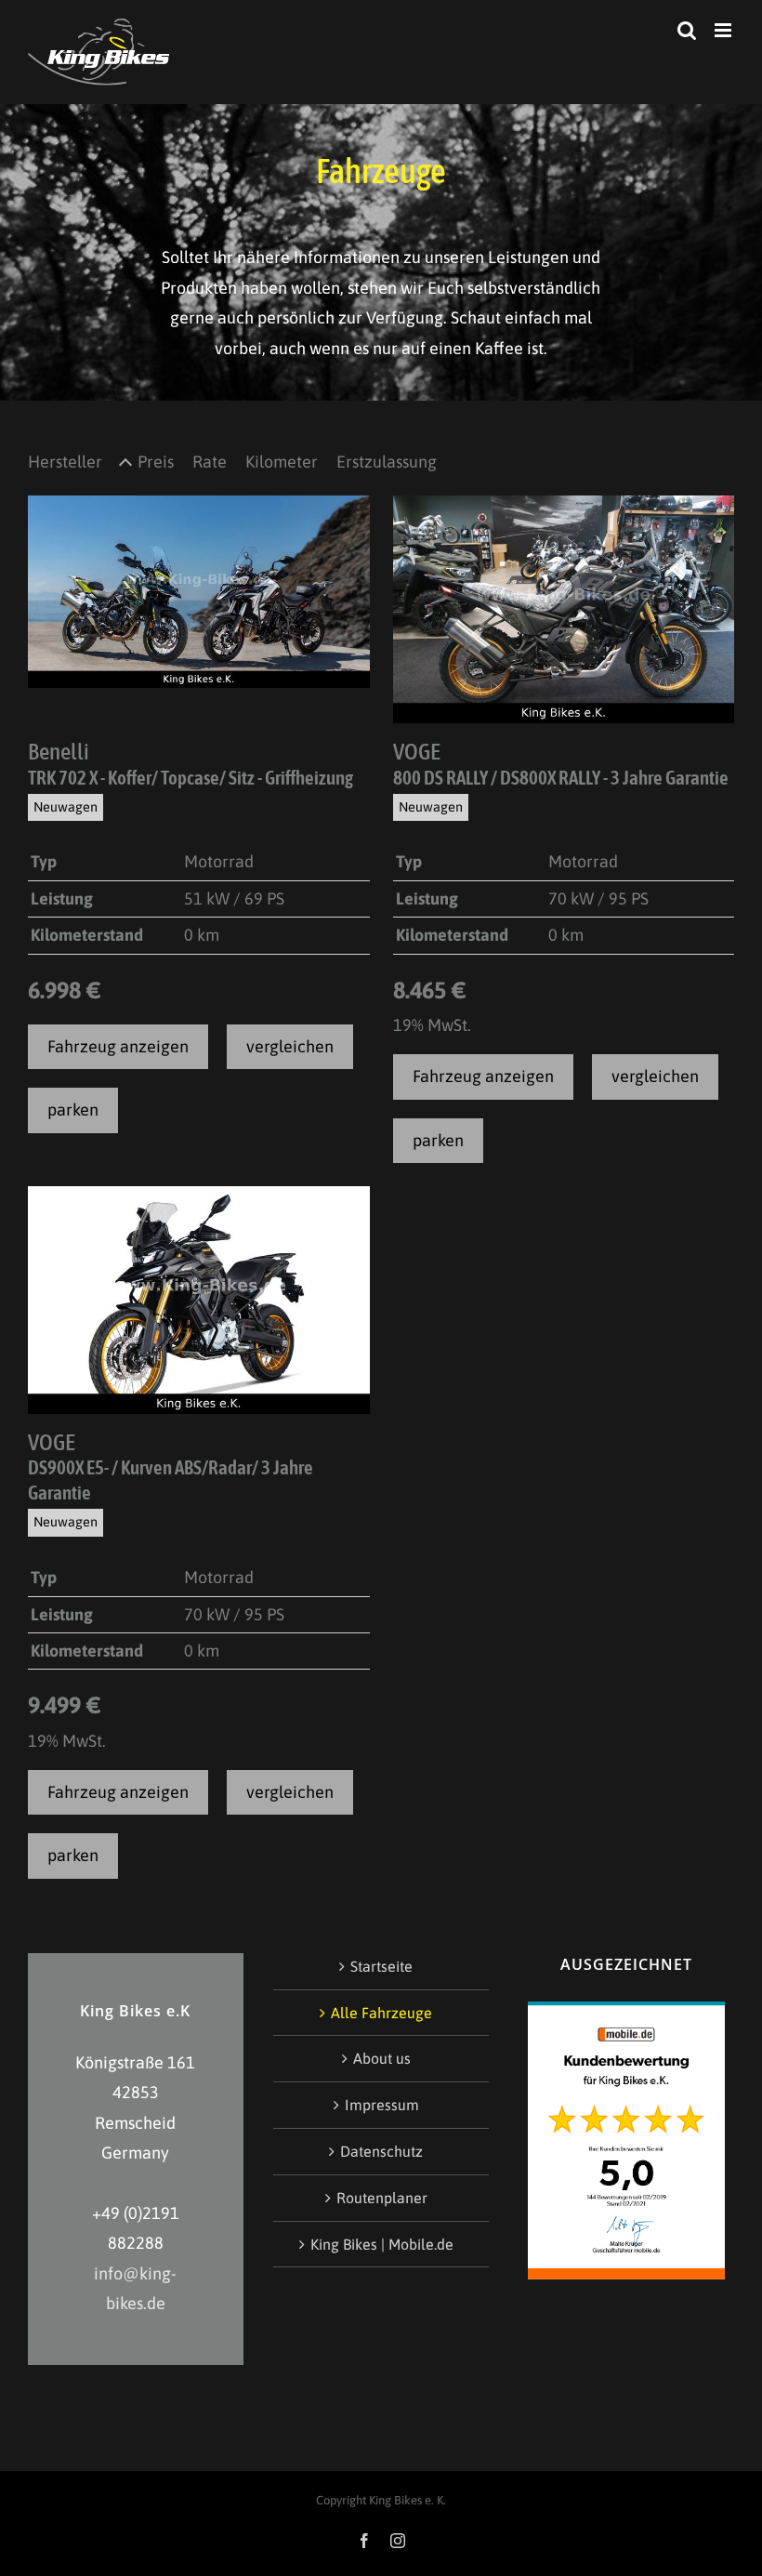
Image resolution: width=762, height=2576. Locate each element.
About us (382, 2058)
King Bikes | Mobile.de (382, 2244)
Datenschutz (381, 2151)
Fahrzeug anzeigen (118, 1046)
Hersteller (65, 462)
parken (73, 1110)
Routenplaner (382, 2198)
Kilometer (282, 462)
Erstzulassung (387, 462)
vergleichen (290, 1046)
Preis (156, 462)
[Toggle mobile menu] (724, 30)
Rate (210, 462)
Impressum (382, 2105)
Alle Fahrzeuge (381, 2013)
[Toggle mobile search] (687, 30)
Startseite (381, 1966)
